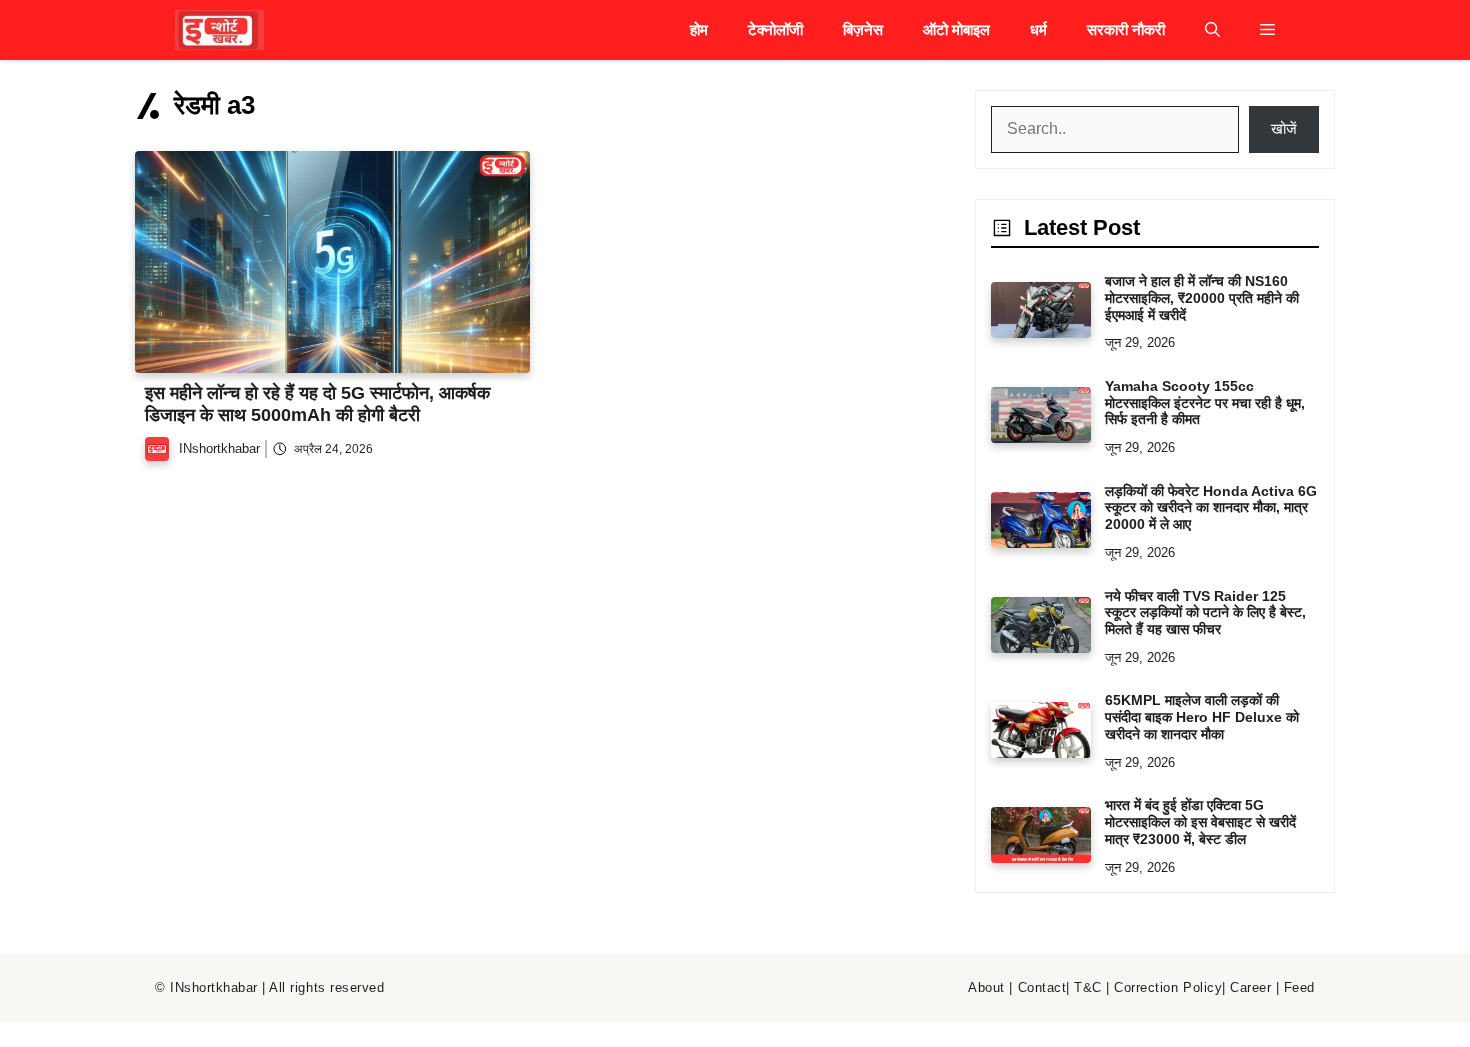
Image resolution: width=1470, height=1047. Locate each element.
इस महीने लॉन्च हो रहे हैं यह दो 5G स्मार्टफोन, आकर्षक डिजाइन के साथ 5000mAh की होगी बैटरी (317, 404)
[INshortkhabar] (219, 30)
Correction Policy (1168, 987)
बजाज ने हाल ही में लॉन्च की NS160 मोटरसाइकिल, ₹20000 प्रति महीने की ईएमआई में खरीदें (1202, 298)
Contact (1042, 987)
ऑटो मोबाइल (956, 29)
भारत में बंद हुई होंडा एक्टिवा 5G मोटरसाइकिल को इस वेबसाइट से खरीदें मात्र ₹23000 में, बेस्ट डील (1200, 822)
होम (699, 29)
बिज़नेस (863, 29)
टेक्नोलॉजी (775, 29)
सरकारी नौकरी (1126, 29)
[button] (1212, 30)
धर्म (1038, 29)
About (986, 987)
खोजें (1284, 128)
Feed (1299, 987)
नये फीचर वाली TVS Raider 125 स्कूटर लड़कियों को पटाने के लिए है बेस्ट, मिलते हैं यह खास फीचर (1205, 613)
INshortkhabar (219, 448)
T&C (1088, 987)
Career (1250, 987)
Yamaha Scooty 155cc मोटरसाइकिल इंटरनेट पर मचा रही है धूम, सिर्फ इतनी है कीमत (1205, 403)
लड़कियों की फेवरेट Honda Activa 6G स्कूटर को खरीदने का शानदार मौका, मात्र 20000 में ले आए (1211, 508)
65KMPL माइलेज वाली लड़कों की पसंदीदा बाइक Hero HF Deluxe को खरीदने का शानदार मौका (1202, 717)
